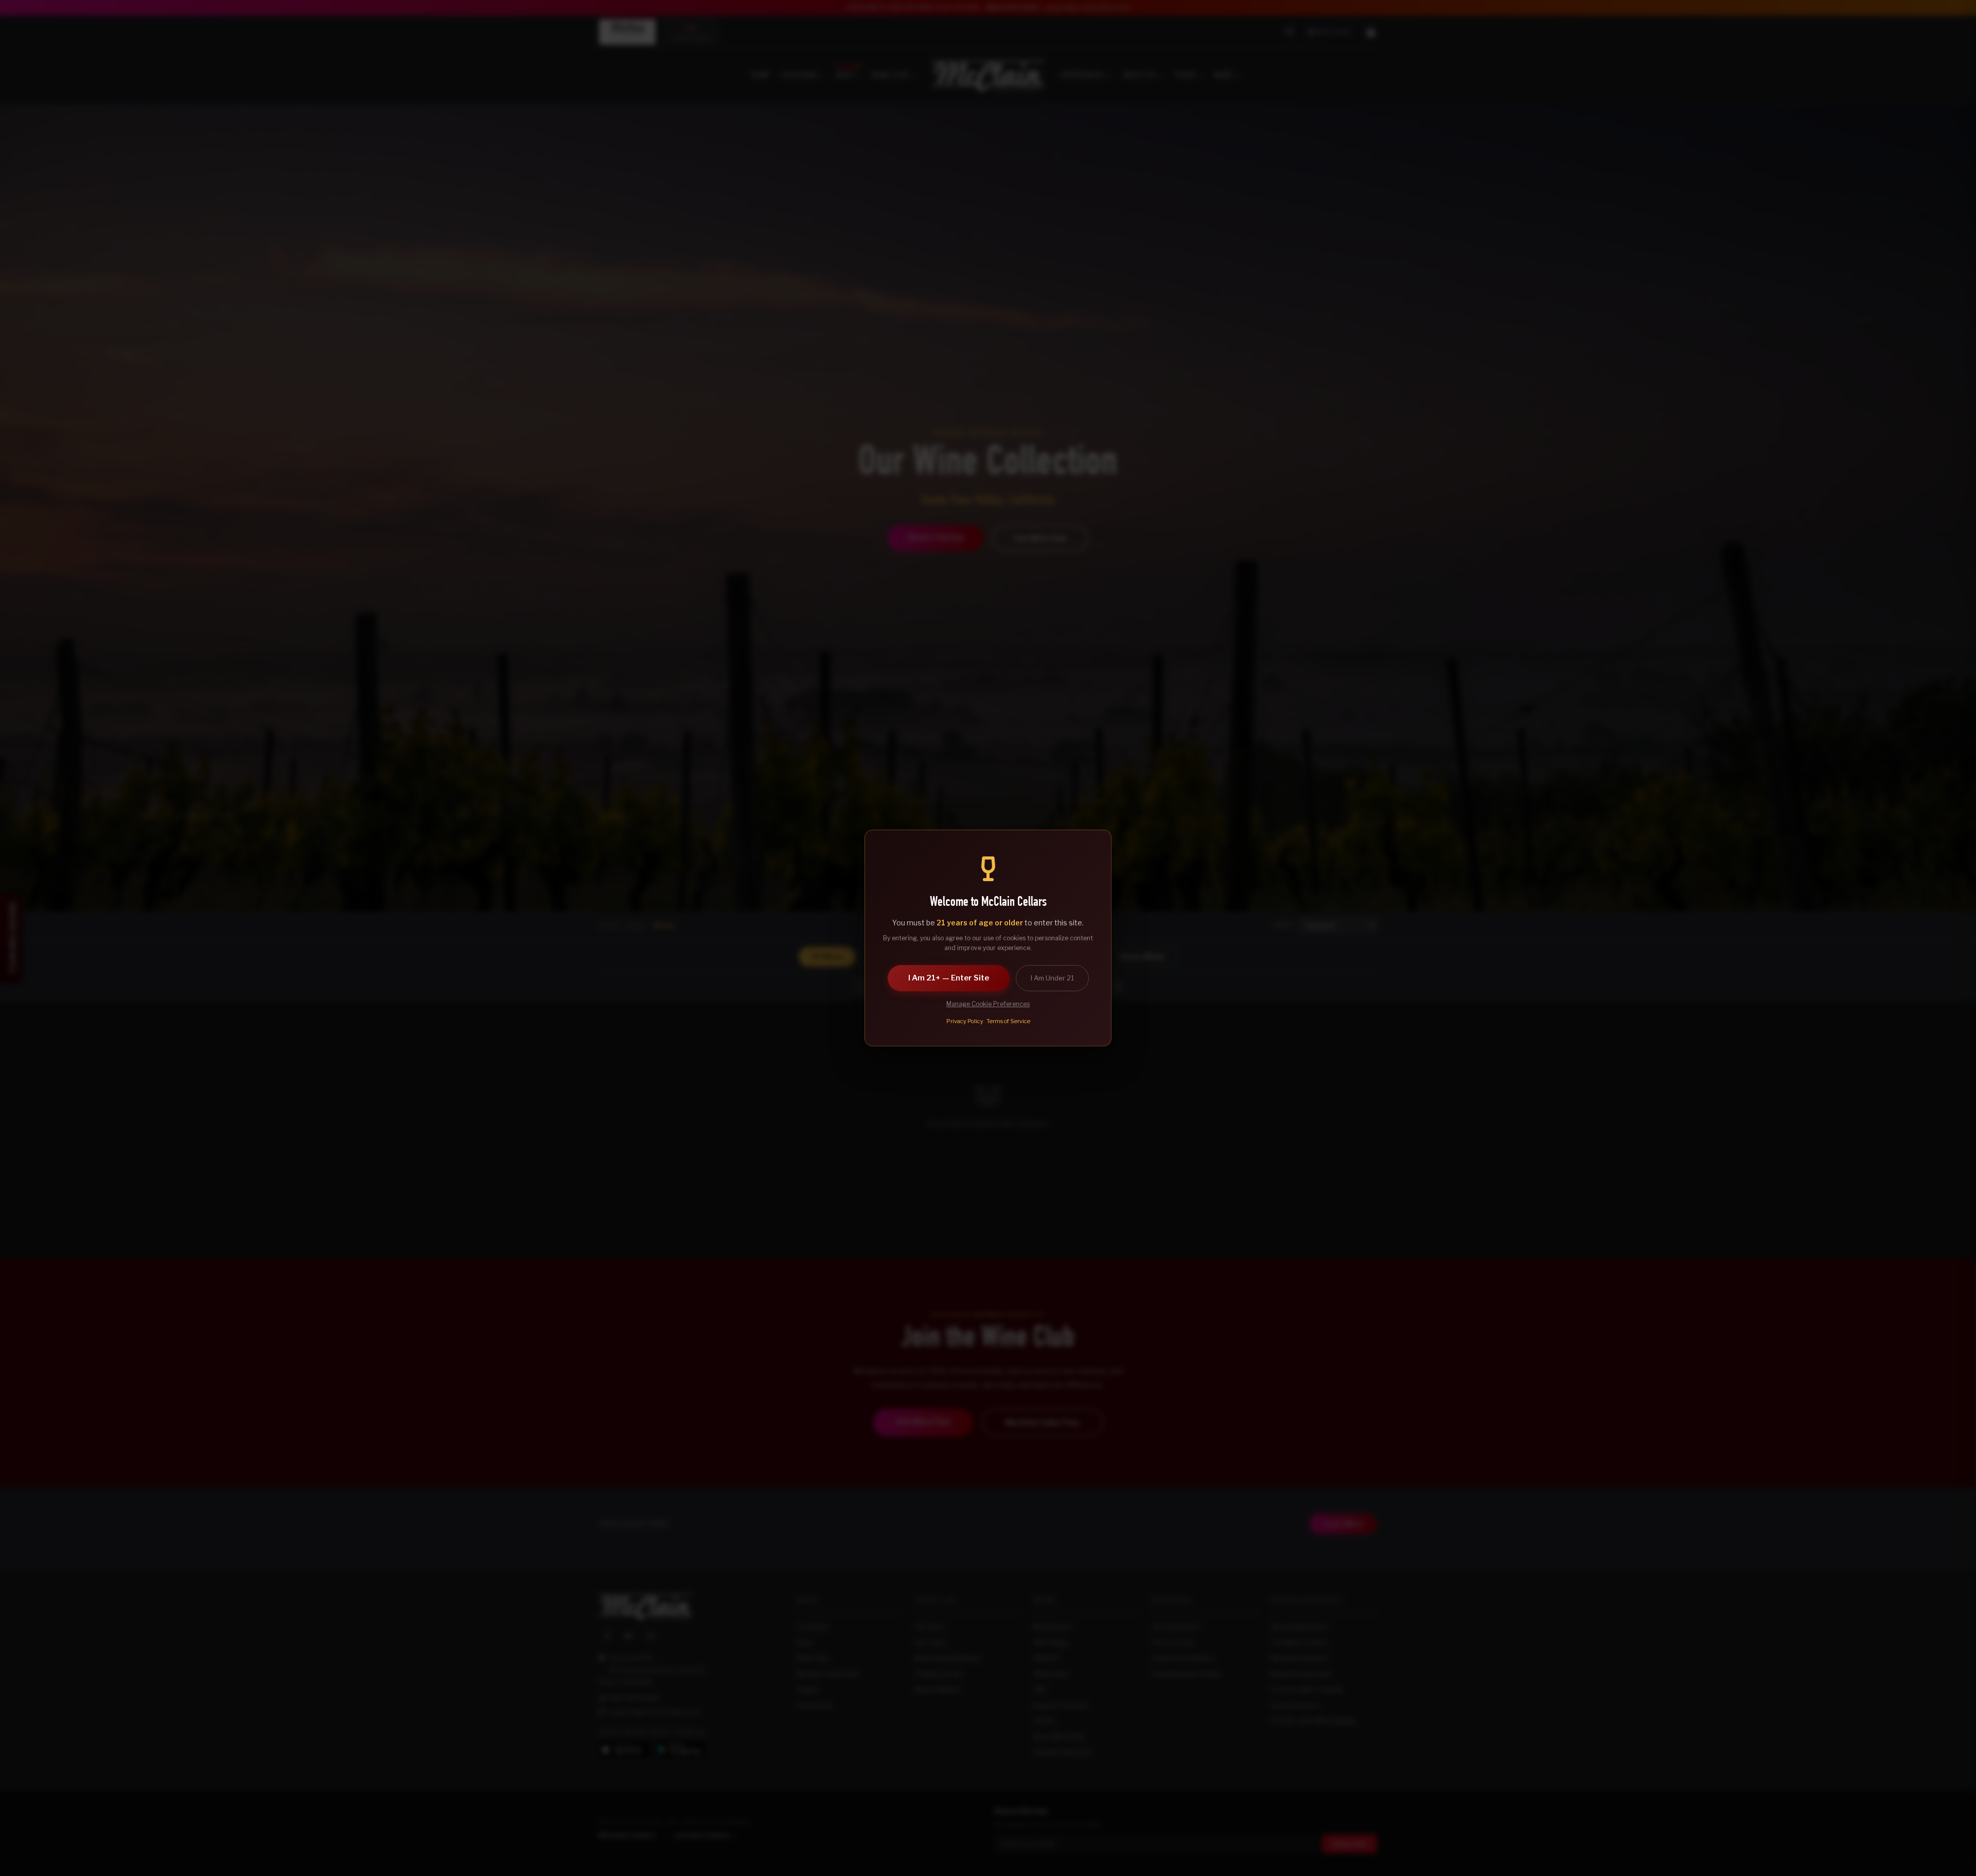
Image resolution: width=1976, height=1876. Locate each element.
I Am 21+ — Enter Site (949, 978)
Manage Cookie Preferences (988, 1004)
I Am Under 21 (1052, 978)
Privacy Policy (965, 1021)
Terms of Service (1008, 1021)
